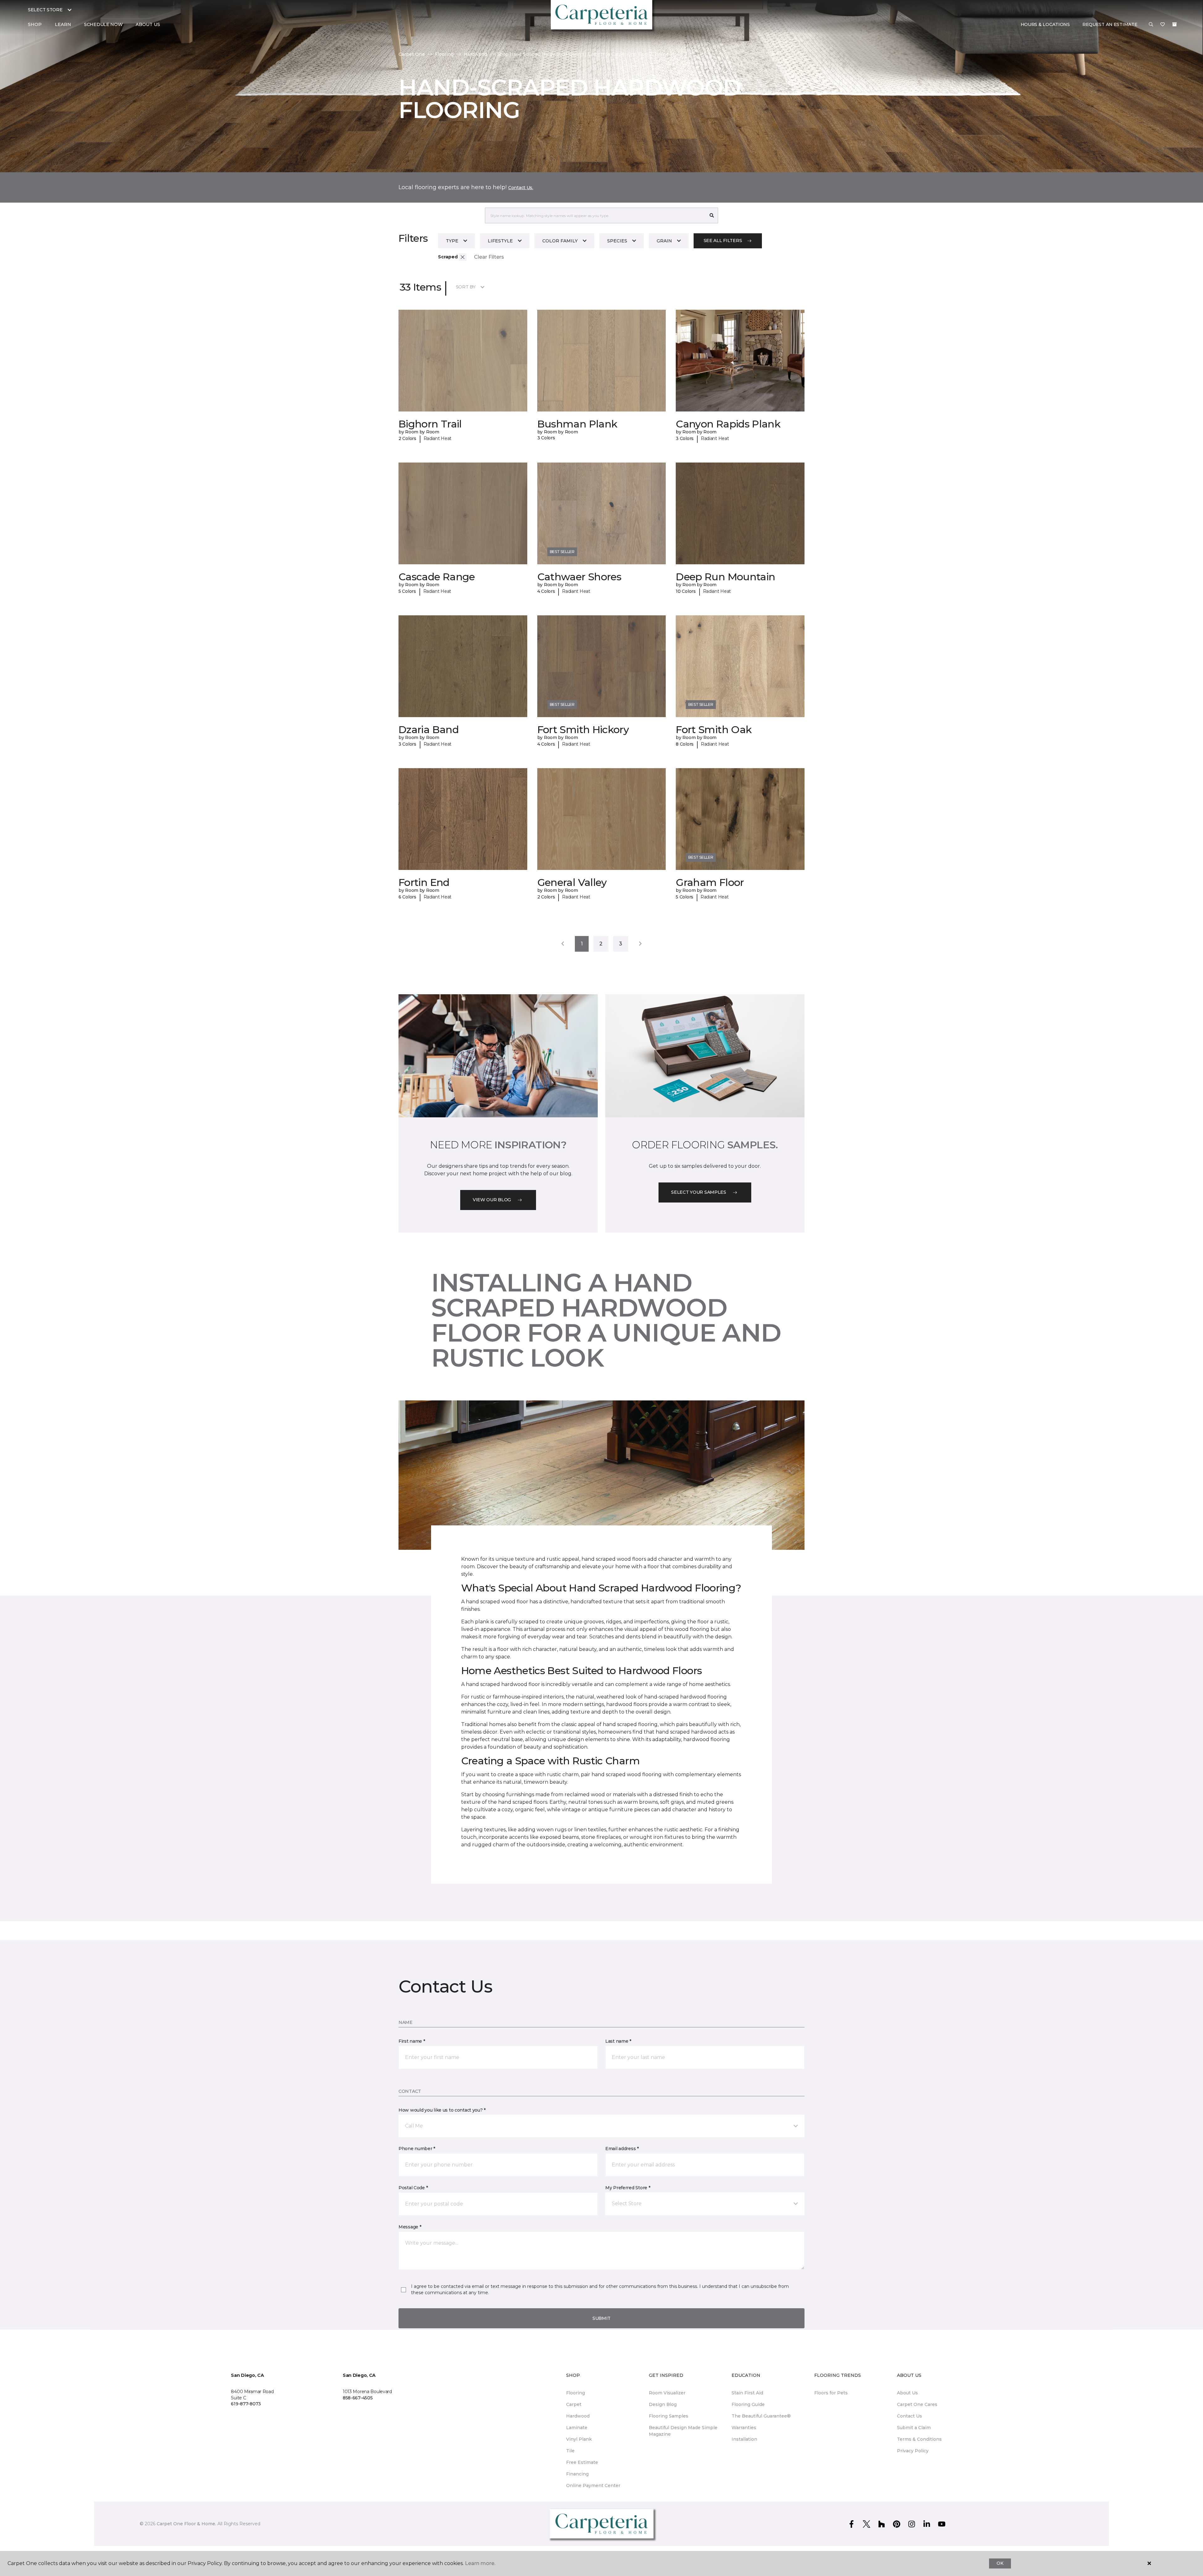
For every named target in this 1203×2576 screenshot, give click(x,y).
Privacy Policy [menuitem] (913, 2451)
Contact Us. (521, 188)
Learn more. (480, 2563)
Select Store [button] (45, 10)
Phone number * (417, 2149)
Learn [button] (63, 24)
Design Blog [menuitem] (663, 2404)
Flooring (444, 54)
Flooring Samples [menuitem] (669, 2416)
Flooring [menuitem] (575, 2393)
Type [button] (452, 241)
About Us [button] (148, 24)
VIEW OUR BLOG (492, 1200)
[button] (1151, 25)
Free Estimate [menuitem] (582, 2462)
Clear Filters (489, 257)
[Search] (712, 215)
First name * (412, 2041)
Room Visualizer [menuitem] (667, 2393)
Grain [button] (664, 241)
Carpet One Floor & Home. (186, 2524)
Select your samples (699, 1192)
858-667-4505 (358, 2398)
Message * (410, 2227)
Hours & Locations (1045, 24)
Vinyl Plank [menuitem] (579, 2439)
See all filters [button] (723, 241)
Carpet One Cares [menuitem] (917, 2404)
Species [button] (617, 241)
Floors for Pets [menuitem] (831, 2393)
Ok (1000, 2563)
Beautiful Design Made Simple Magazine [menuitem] (683, 2431)
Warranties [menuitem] (744, 2428)
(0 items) (1174, 24)
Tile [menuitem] (570, 2451)
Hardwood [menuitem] (578, 2416)
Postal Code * (413, 2188)
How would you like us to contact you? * (442, 2110)
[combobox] (595, 215)
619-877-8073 (246, 2404)
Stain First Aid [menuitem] (747, 2393)
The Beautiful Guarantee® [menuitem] (761, 2416)
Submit (601, 2318)
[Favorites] (1163, 25)
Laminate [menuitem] (577, 2428)
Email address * (622, 2149)
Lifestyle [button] (500, 241)
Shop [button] (35, 24)
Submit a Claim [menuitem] (914, 2428)
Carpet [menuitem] (574, 2404)
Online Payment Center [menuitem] (593, 2485)
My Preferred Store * (628, 2188)
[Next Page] (640, 944)
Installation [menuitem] (744, 2439)
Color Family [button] (560, 241)
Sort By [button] (466, 287)
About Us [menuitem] (907, 2393)
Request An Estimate (1110, 24)
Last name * (618, 2041)
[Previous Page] (563, 944)
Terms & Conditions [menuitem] (919, 2439)
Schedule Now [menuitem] (103, 24)
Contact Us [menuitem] (909, 2416)
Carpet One (412, 54)
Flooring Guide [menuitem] (748, 2404)
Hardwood (475, 54)
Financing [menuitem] (577, 2474)
